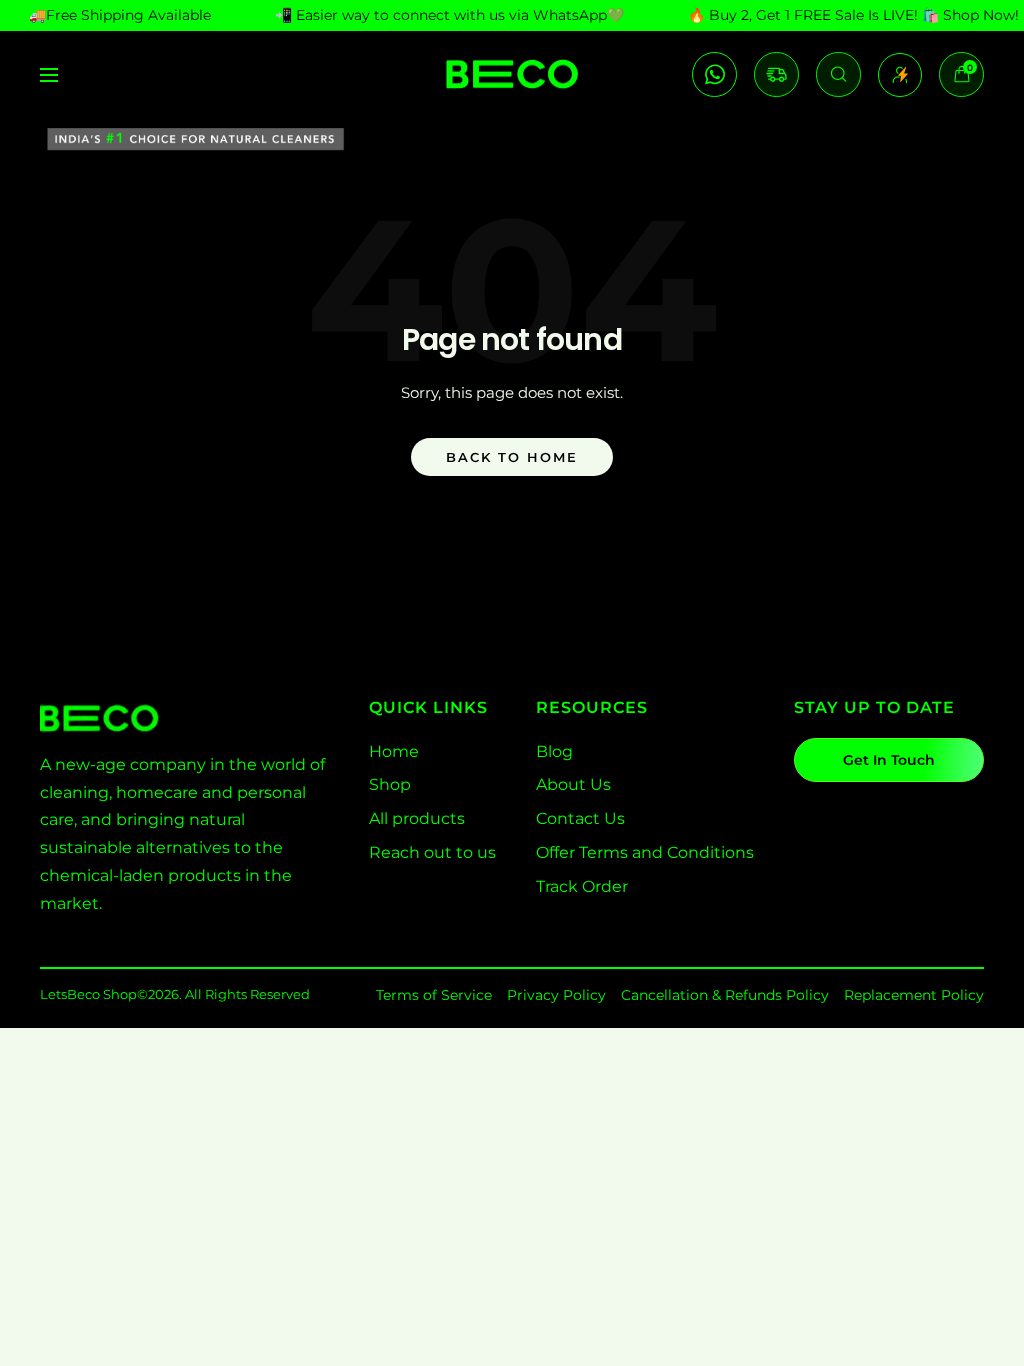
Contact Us (580, 818)
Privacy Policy (556, 995)
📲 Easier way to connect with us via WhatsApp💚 (449, 15)
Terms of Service (434, 995)
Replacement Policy (914, 995)
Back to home (512, 457)
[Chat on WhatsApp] (714, 74)
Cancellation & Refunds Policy (725, 995)
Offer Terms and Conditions (645, 852)
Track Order (582, 886)
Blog (554, 751)
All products (417, 818)
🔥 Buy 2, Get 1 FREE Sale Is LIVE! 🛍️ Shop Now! (853, 15)
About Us (573, 784)
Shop (390, 784)
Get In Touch (889, 760)
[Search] (838, 74)
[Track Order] (776, 74)
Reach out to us (432, 852)
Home (394, 751)
